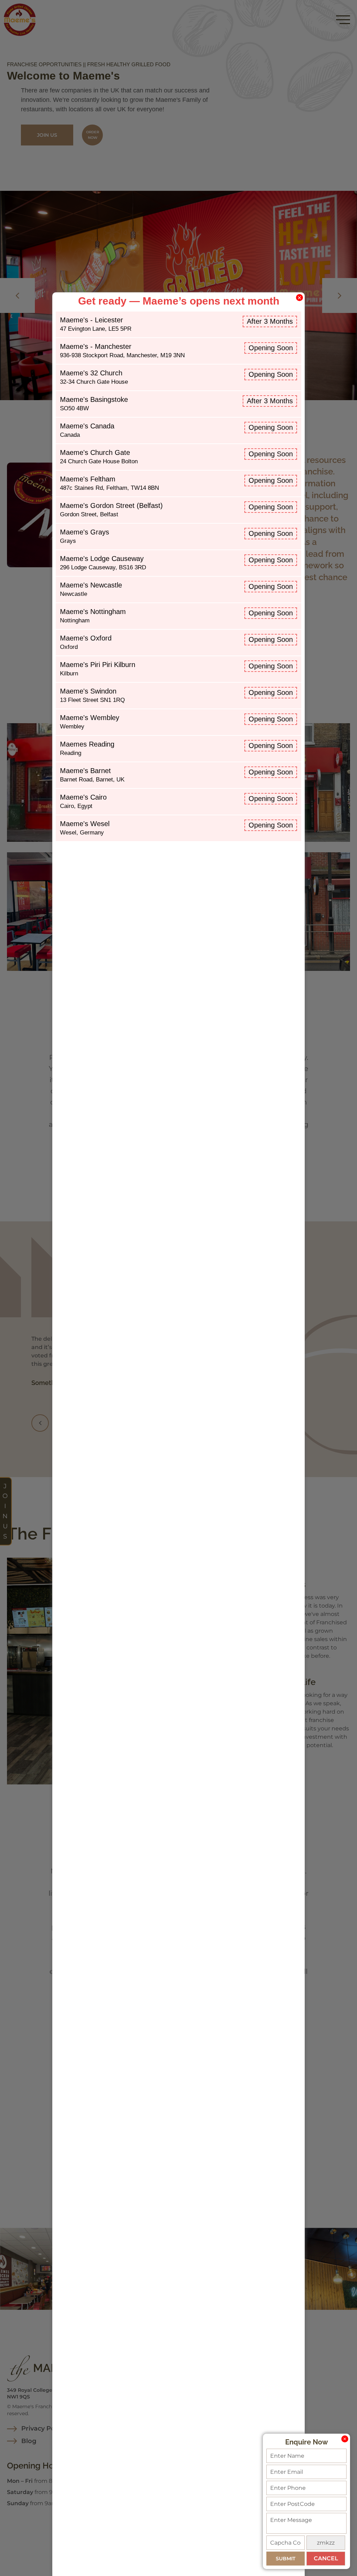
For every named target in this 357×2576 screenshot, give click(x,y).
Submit (286, 2559)
